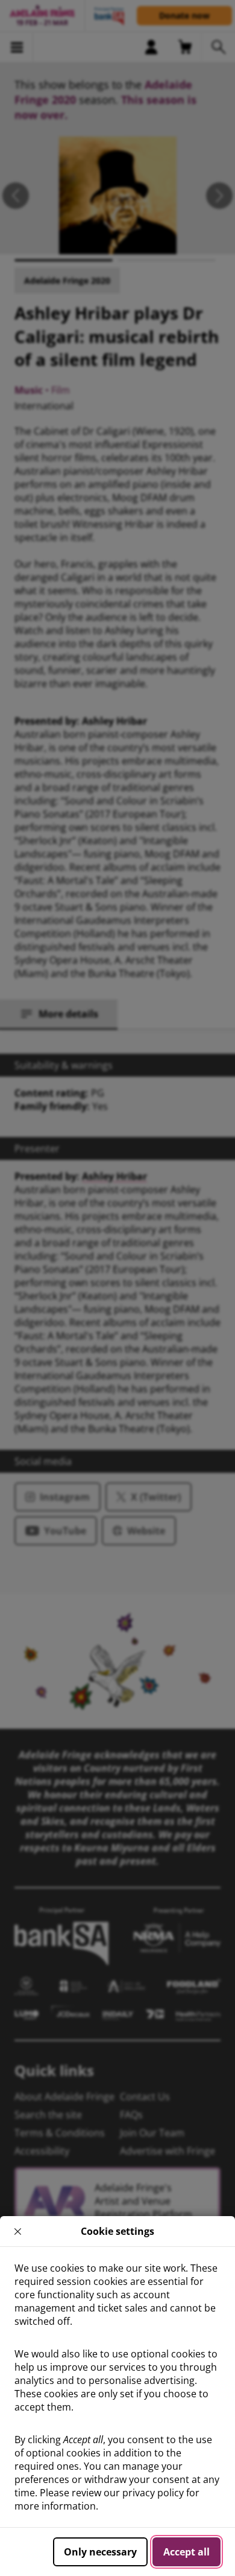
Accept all (186, 2552)
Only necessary (100, 2552)
